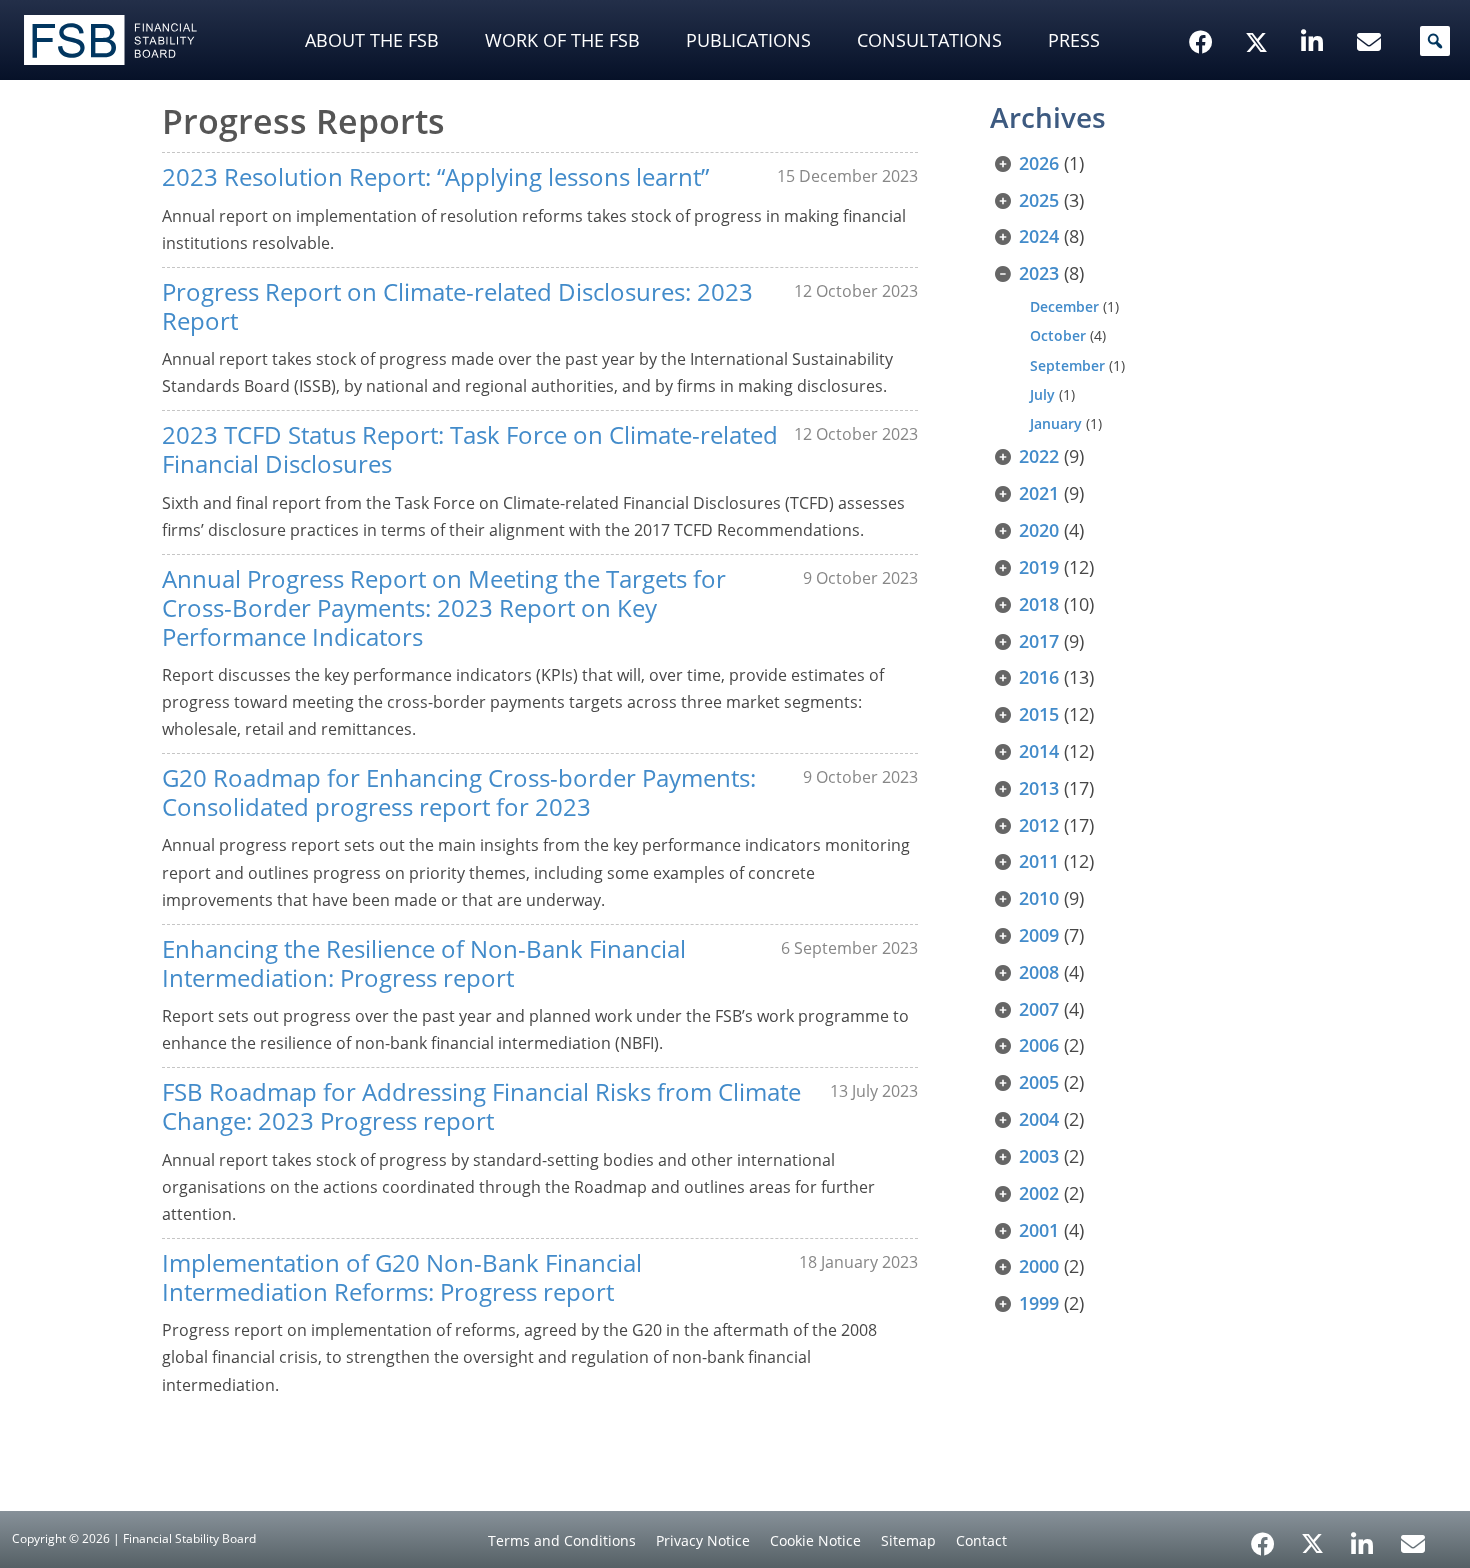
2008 (1039, 972)
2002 (1039, 1193)
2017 (1039, 641)
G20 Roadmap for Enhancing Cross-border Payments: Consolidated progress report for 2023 (459, 792)
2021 (1039, 493)
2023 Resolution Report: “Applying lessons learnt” (435, 176)
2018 (1039, 604)
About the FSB (372, 40)
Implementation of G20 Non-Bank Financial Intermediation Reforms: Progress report (402, 1277)
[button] (1435, 41)
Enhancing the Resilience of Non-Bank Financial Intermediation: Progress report (424, 963)
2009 (1039, 935)
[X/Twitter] (1259, 11)
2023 (1039, 273)
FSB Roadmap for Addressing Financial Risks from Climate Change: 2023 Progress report (481, 1106)
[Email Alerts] (1413, 1542)
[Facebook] (1263, 1537)
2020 (1039, 530)
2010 (1039, 898)
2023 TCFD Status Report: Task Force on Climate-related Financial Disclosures (470, 449)
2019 (1039, 567)
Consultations (929, 40)
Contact (981, 1540)
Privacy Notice (703, 1540)
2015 (1039, 714)
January (1056, 423)
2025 (1039, 200)
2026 (1039, 163)
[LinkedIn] (1362, 1537)
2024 (1039, 236)
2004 (1039, 1119)
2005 (1039, 1082)
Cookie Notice (815, 1540)
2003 (1039, 1156)
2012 (1039, 825)
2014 (1039, 751)
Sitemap (908, 1540)
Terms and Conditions (562, 1540)
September (1067, 365)
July (1042, 394)
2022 (1039, 456)
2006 (1039, 1045)
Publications (748, 40)
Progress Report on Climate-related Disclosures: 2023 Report (457, 306)
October (1058, 335)
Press (1074, 40)
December (1064, 306)
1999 (1039, 1303)
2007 (1039, 1009)
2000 (1039, 1266)
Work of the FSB (562, 40)
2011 (1039, 861)
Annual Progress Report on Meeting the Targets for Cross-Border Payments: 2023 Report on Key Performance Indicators (444, 607)
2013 (1039, 788)
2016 (1039, 677)
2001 (1039, 1230)
